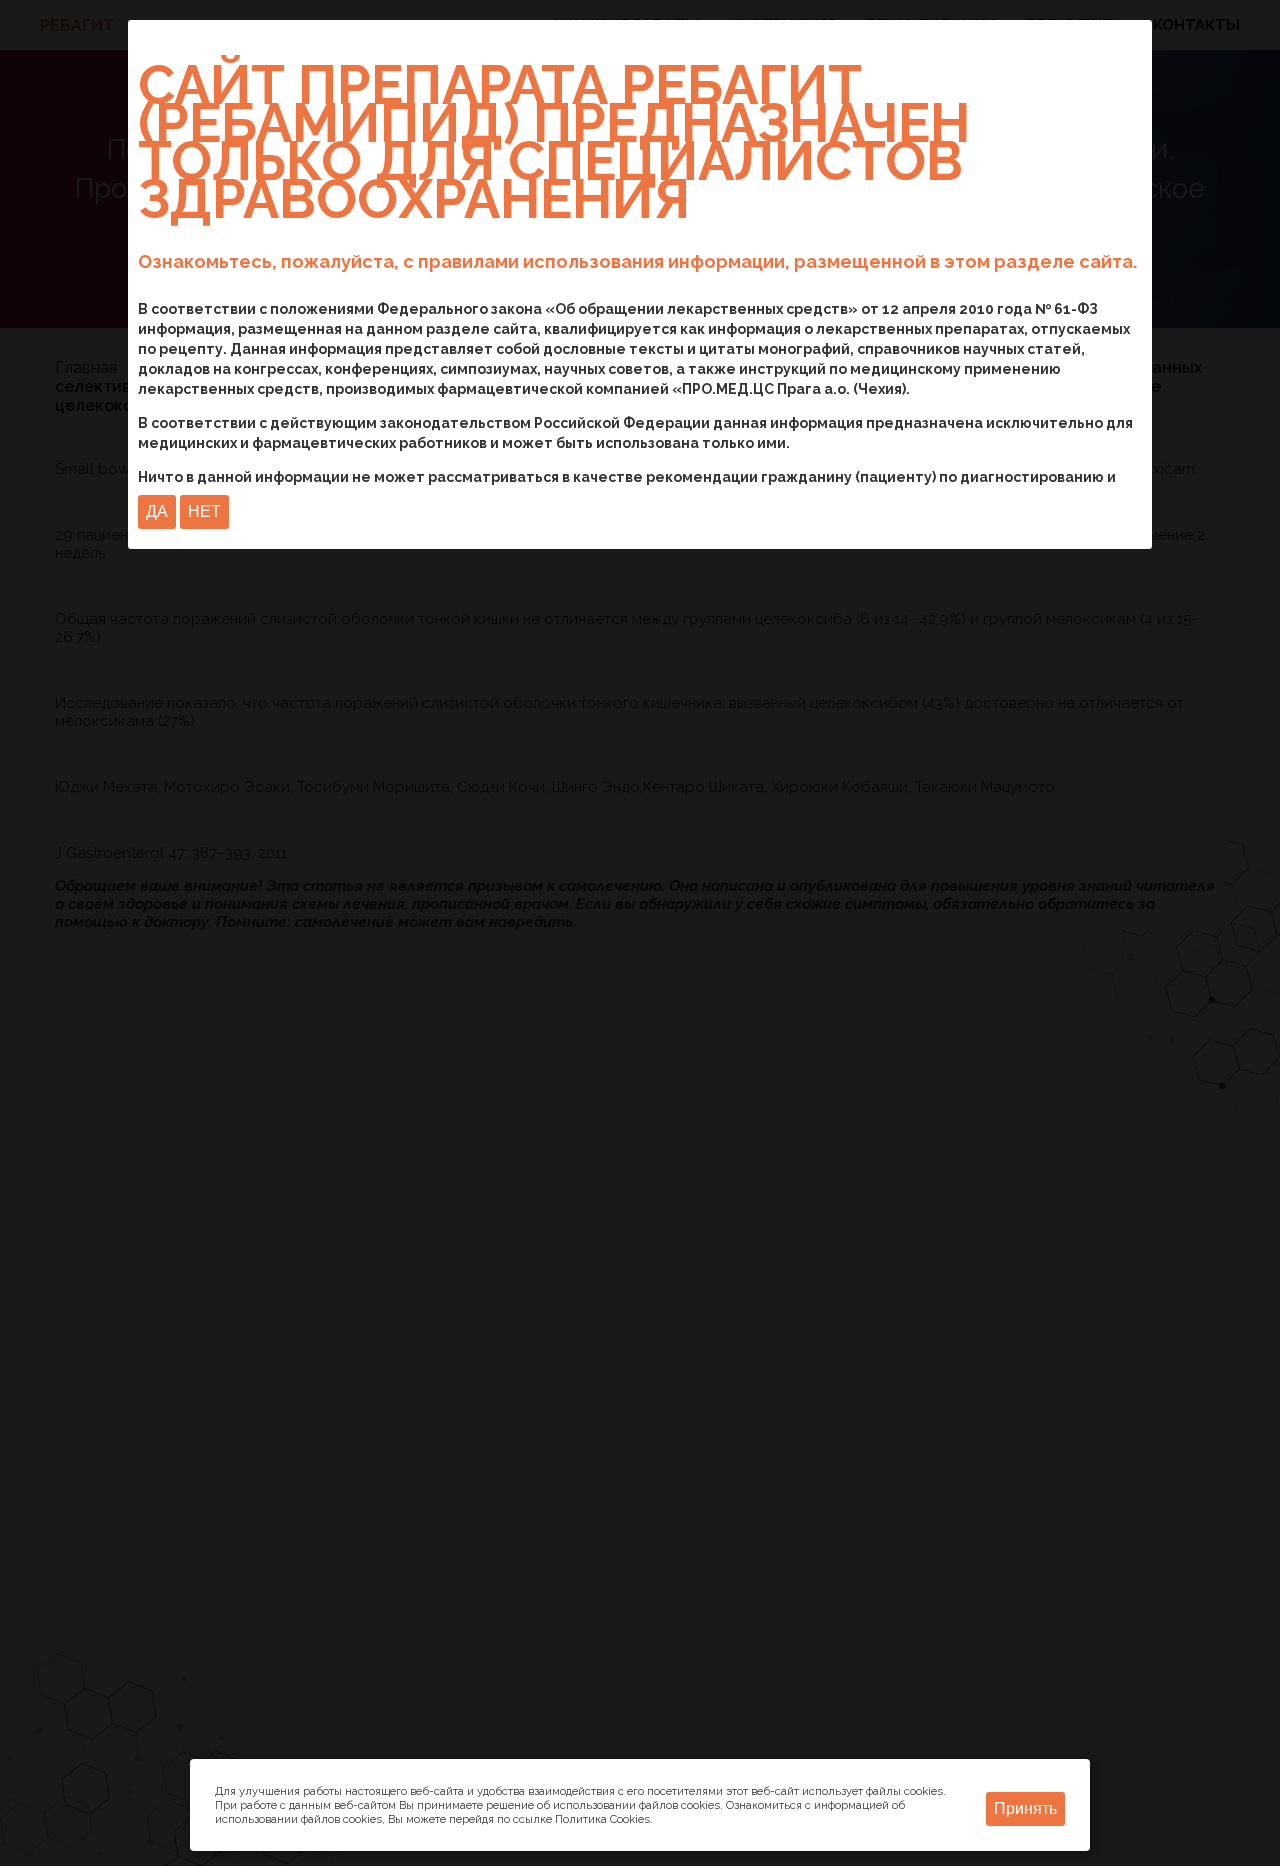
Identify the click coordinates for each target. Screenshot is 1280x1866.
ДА (157, 511)
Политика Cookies (602, 1819)
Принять (1025, 1808)
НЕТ (204, 511)
